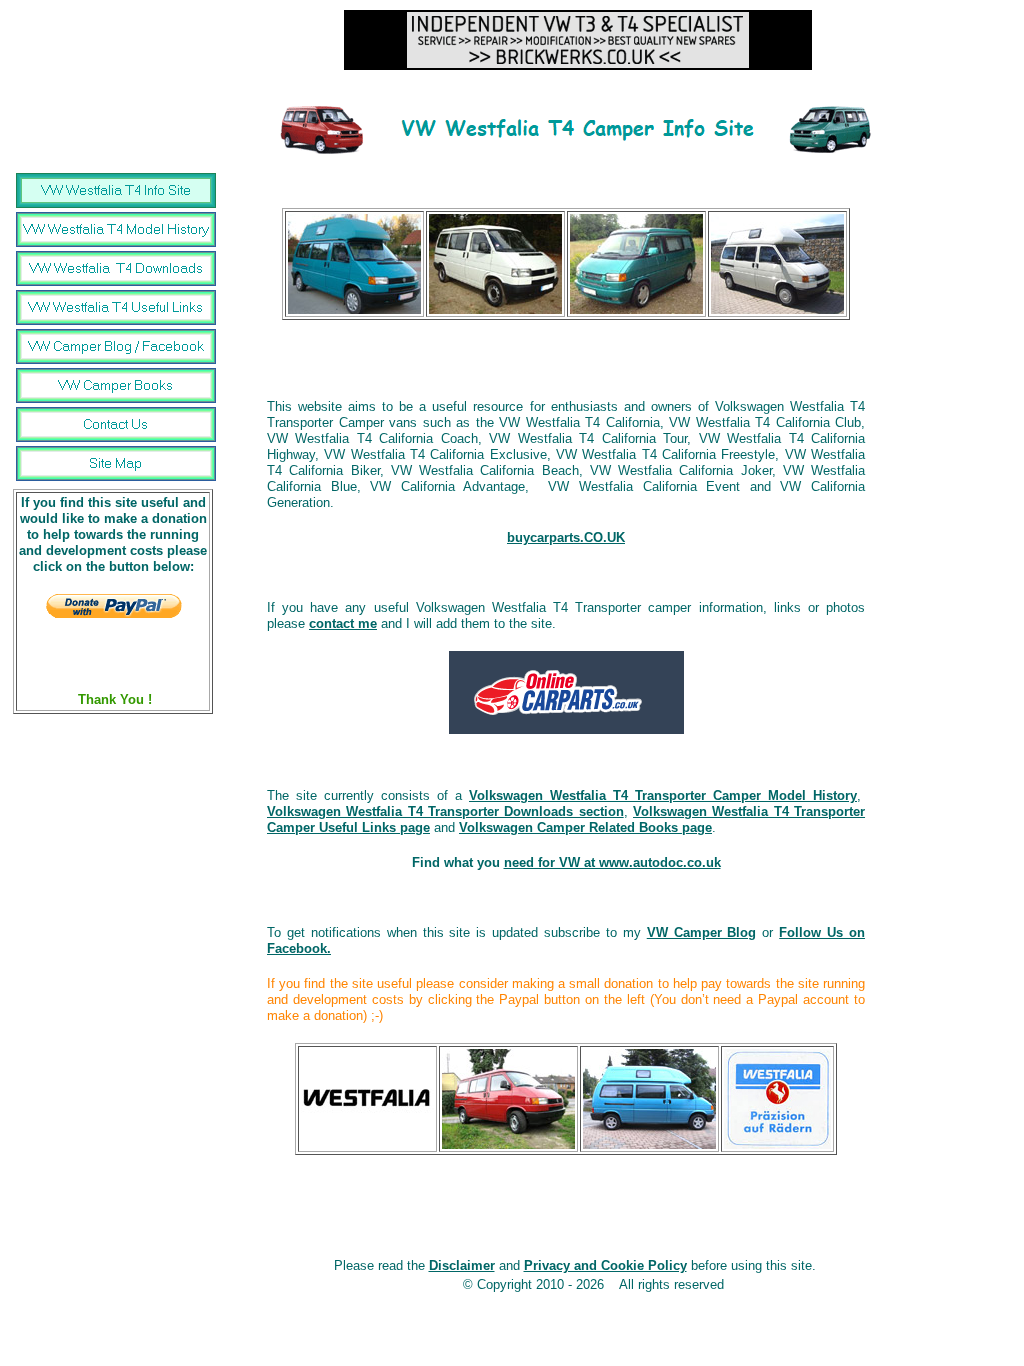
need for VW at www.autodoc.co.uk (612, 862)
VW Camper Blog (702, 932)
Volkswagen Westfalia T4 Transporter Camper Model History (663, 795)
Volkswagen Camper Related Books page (585, 827)
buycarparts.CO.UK (566, 537)
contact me (343, 623)
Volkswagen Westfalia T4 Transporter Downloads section (445, 811)
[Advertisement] (566, 350)
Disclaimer (462, 1265)
